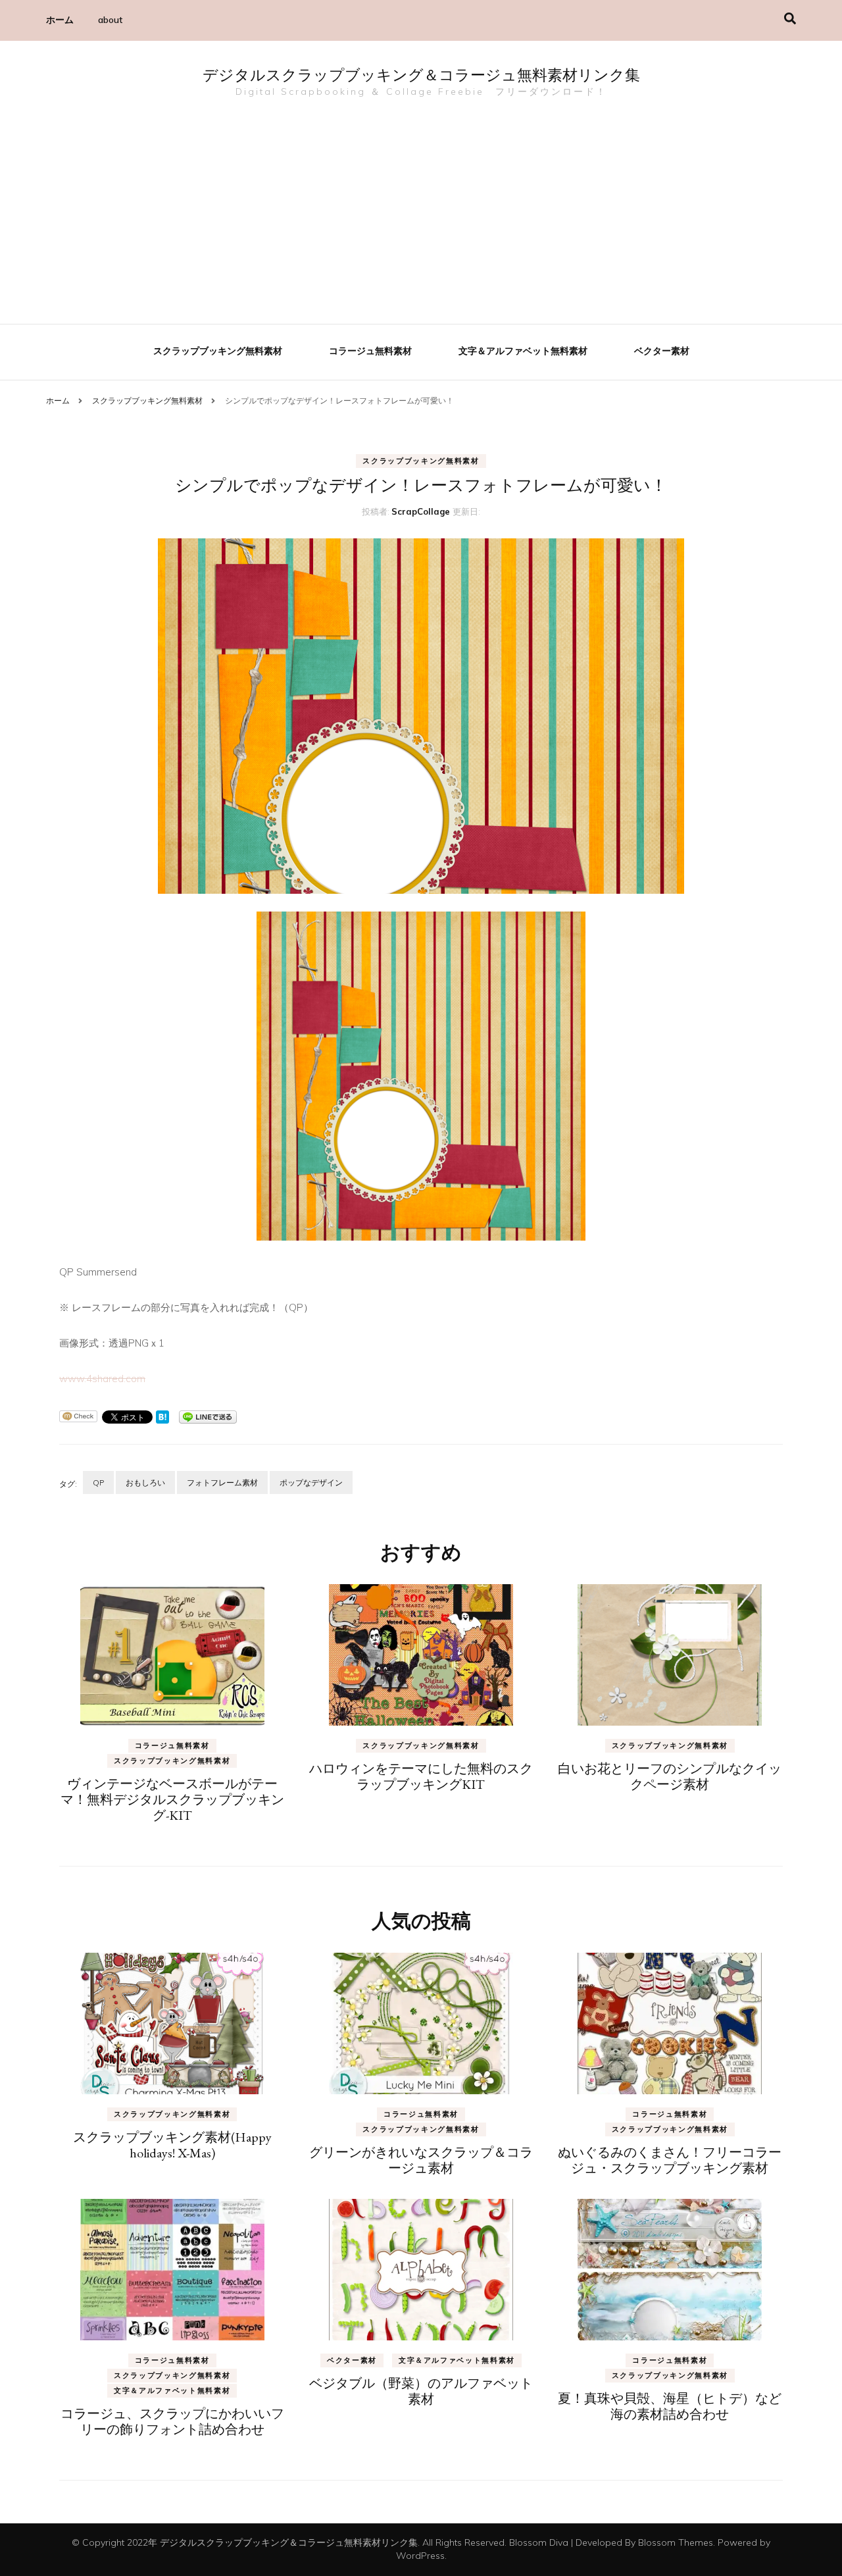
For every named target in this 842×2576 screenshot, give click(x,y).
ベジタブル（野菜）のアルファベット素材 (421, 2391)
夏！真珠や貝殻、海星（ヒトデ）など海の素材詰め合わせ (670, 2406)
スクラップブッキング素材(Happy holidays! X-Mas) (172, 2145)
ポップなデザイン (311, 1482)
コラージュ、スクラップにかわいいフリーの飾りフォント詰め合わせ (172, 2421)
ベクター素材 (662, 351)
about (110, 20)
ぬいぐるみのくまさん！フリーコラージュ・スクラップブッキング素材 (670, 2160)
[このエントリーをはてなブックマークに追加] (162, 1416)
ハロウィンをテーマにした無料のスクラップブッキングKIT (421, 1776)
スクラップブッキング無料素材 (218, 351)
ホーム (60, 20)
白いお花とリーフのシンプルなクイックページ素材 (670, 1776)
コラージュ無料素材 (370, 351)
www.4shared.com (102, 1378)
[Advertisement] (421, 212)
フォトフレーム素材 (222, 1482)
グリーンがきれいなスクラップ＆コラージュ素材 (421, 2160)
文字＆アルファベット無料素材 (523, 351)
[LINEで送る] (208, 1416)
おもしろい (145, 1482)
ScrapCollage (421, 511)
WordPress (420, 2556)
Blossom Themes (676, 2542)
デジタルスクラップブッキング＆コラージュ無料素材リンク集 (421, 77)
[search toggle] (790, 19)
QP (98, 1482)
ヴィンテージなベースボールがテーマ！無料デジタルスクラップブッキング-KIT (172, 1799)
